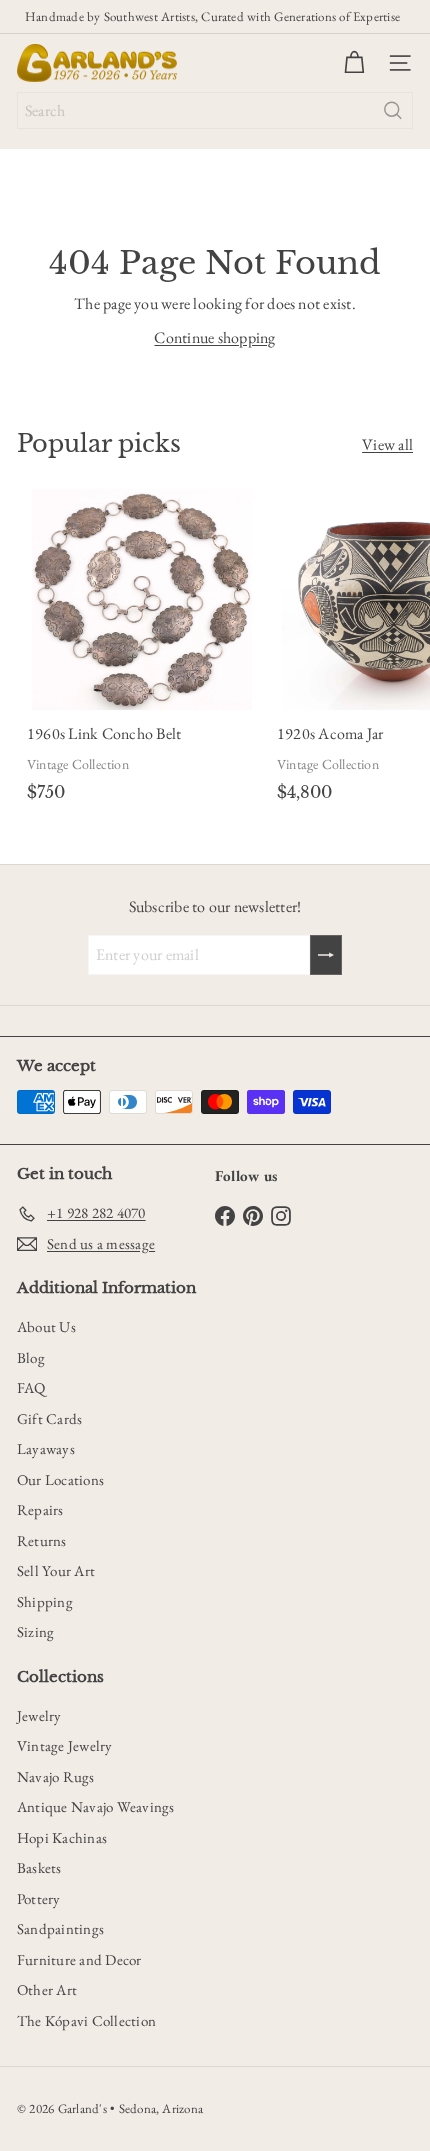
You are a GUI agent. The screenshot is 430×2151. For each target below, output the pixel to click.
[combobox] (215, 110)
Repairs (40, 1509)
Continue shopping (214, 337)
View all (387, 444)
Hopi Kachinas (62, 1837)
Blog (31, 1357)
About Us (46, 1326)
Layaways (46, 1448)
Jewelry (39, 1715)
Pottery (39, 1898)
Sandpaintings (60, 1928)
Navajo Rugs (56, 1776)
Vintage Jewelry (65, 1745)
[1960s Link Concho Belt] (142, 649)
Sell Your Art (56, 1570)
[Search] (393, 110)
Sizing (35, 1631)
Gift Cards (49, 1418)
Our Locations (60, 1479)
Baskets (39, 1867)
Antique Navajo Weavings (96, 1806)
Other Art (47, 1989)
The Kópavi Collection (86, 2020)
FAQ (31, 1387)
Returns (42, 1540)
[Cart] (354, 63)
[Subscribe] (326, 955)
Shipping (45, 1601)
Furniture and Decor (79, 1959)
